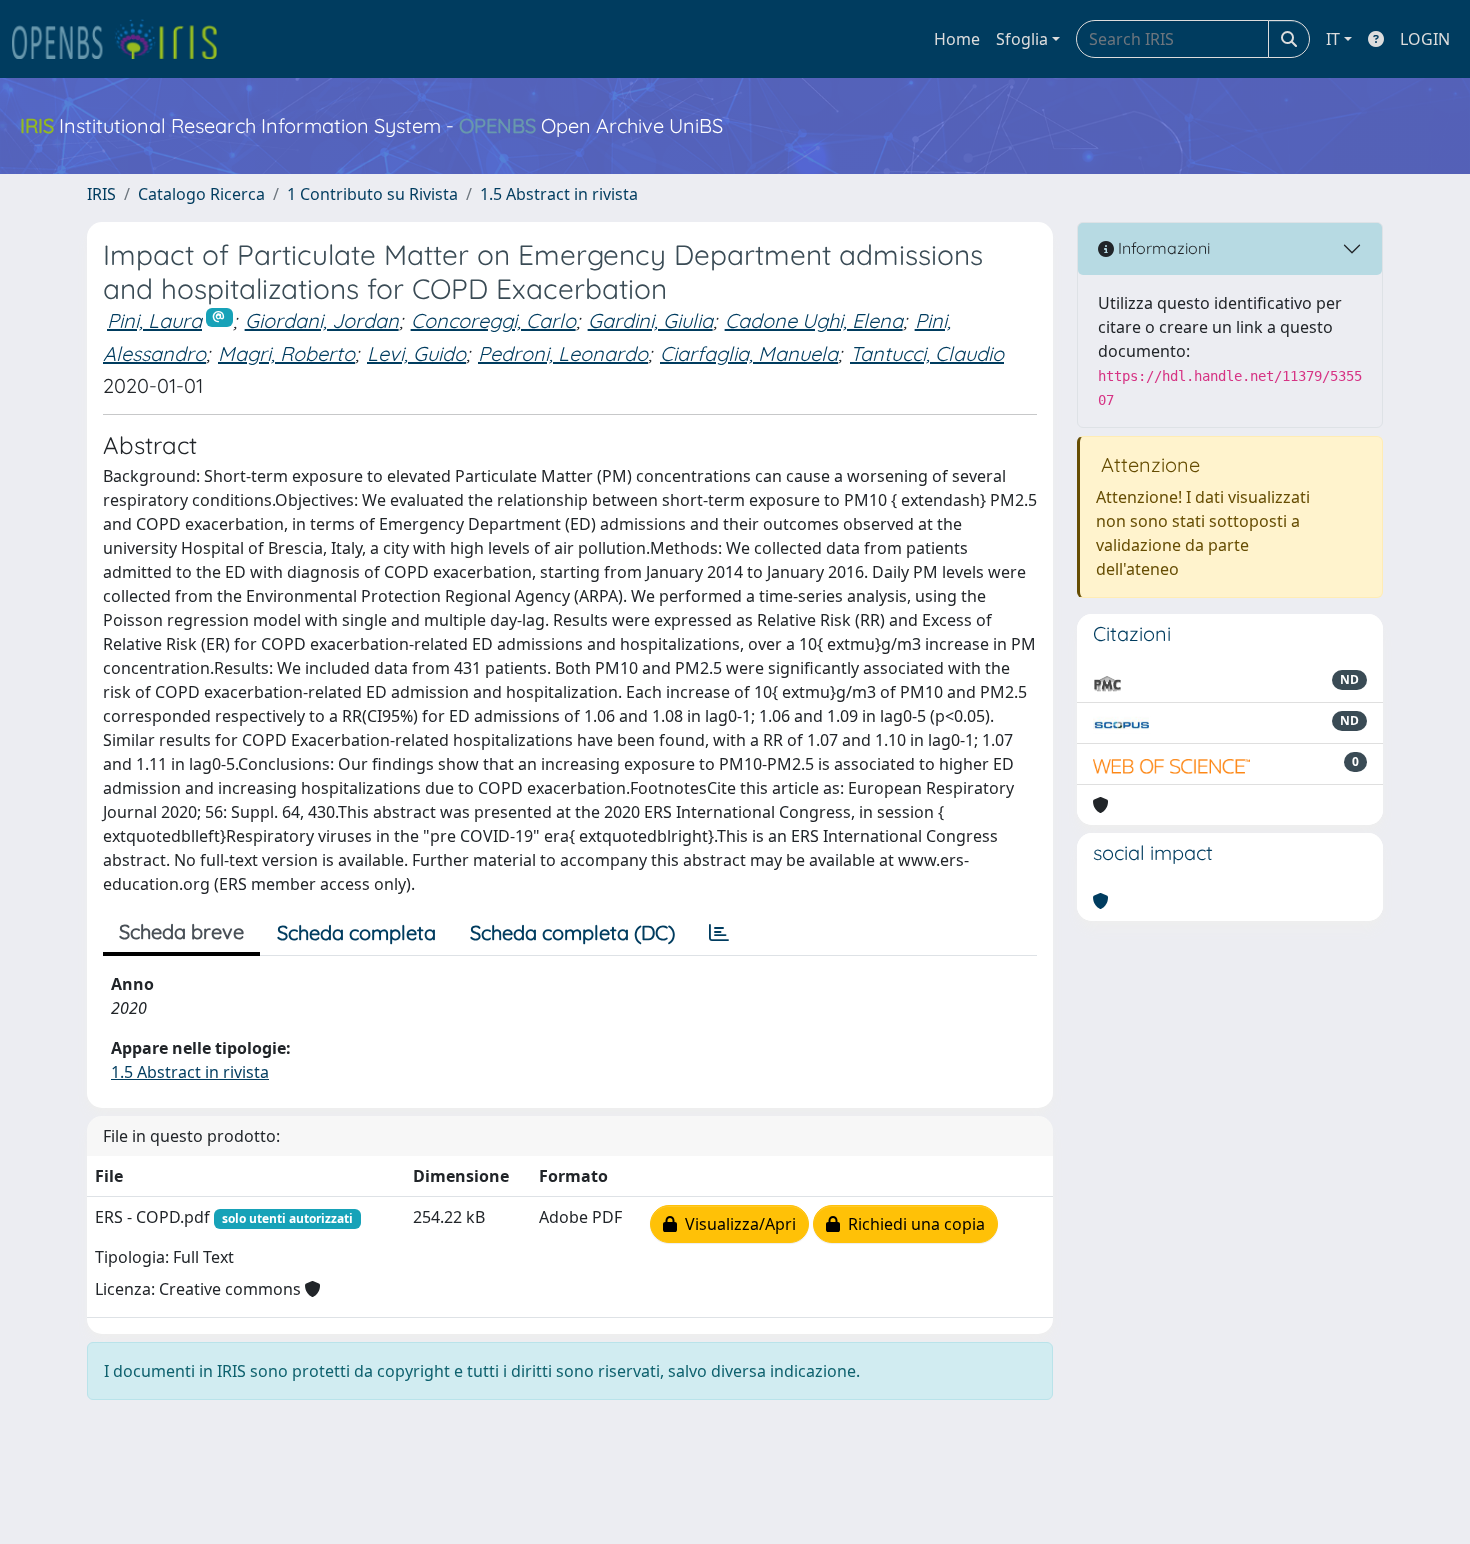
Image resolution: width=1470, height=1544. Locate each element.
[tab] (719, 933)
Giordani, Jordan (322, 320)
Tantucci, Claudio (927, 353)
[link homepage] (123, 39)
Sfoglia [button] (1022, 39)
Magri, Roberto (286, 353)
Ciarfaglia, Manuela (749, 353)
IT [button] (1333, 39)
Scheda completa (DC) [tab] (572, 932)
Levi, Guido (416, 353)
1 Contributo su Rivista (372, 194)
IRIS (101, 194)
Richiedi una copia (912, 1224)
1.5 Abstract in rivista (559, 194)
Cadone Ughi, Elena (814, 320)
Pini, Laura (154, 320)
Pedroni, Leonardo (563, 353)
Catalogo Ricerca (201, 194)
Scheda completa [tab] (356, 932)
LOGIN (1425, 39)
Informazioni (1162, 248)
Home (957, 39)
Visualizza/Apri (736, 1224)
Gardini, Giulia (650, 320)
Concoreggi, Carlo (493, 320)
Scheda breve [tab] (181, 931)
